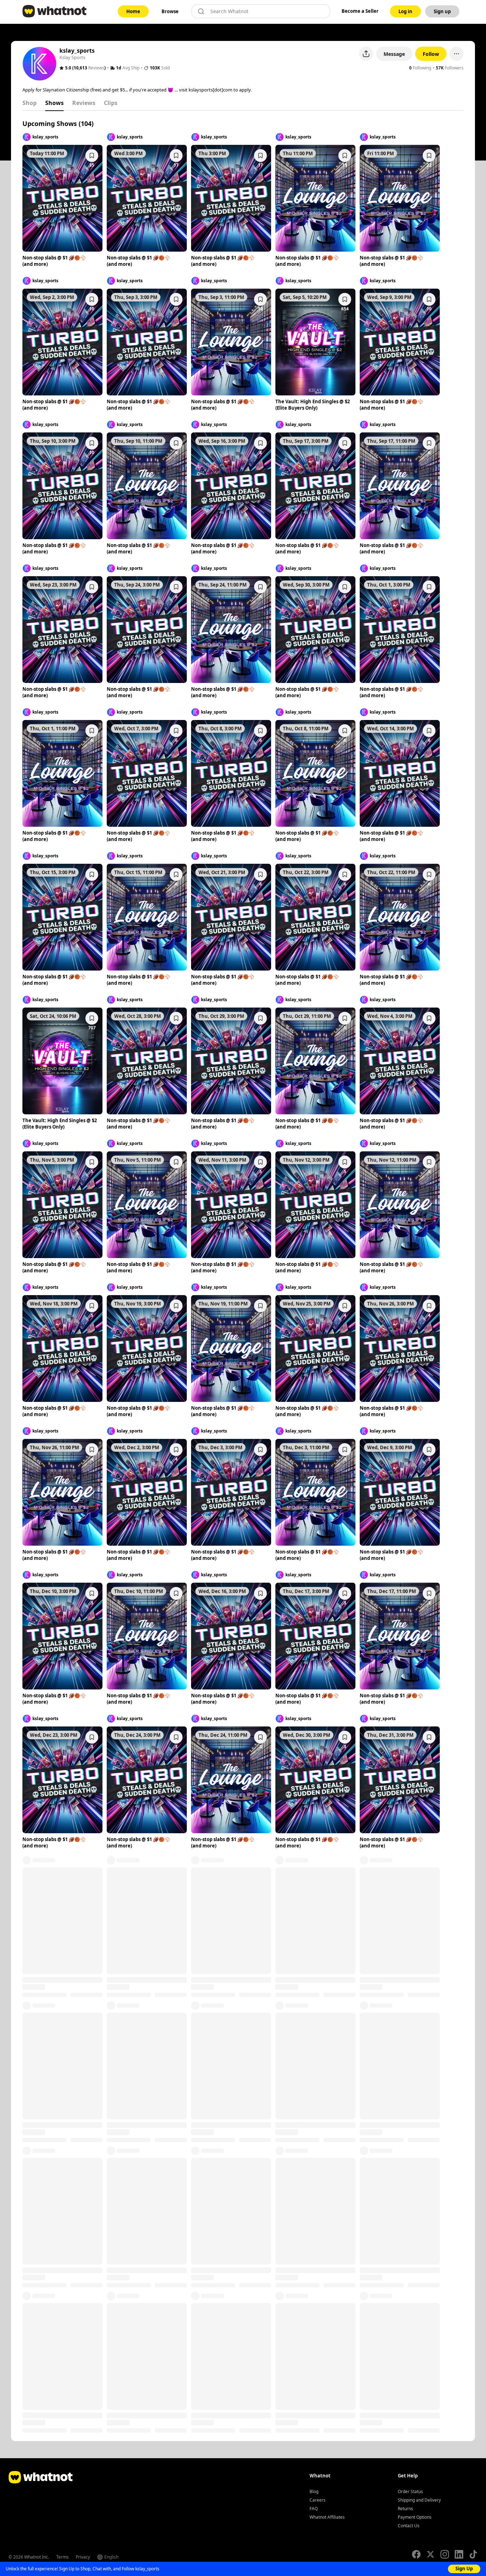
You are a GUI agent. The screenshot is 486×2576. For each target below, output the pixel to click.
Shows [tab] (54, 103)
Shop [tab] (30, 103)
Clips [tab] (111, 103)
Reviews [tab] (84, 103)
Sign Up (464, 2569)
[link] (133, 11)
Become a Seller (360, 11)
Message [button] (394, 54)
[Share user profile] (366, 54)
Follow (431, 54)
